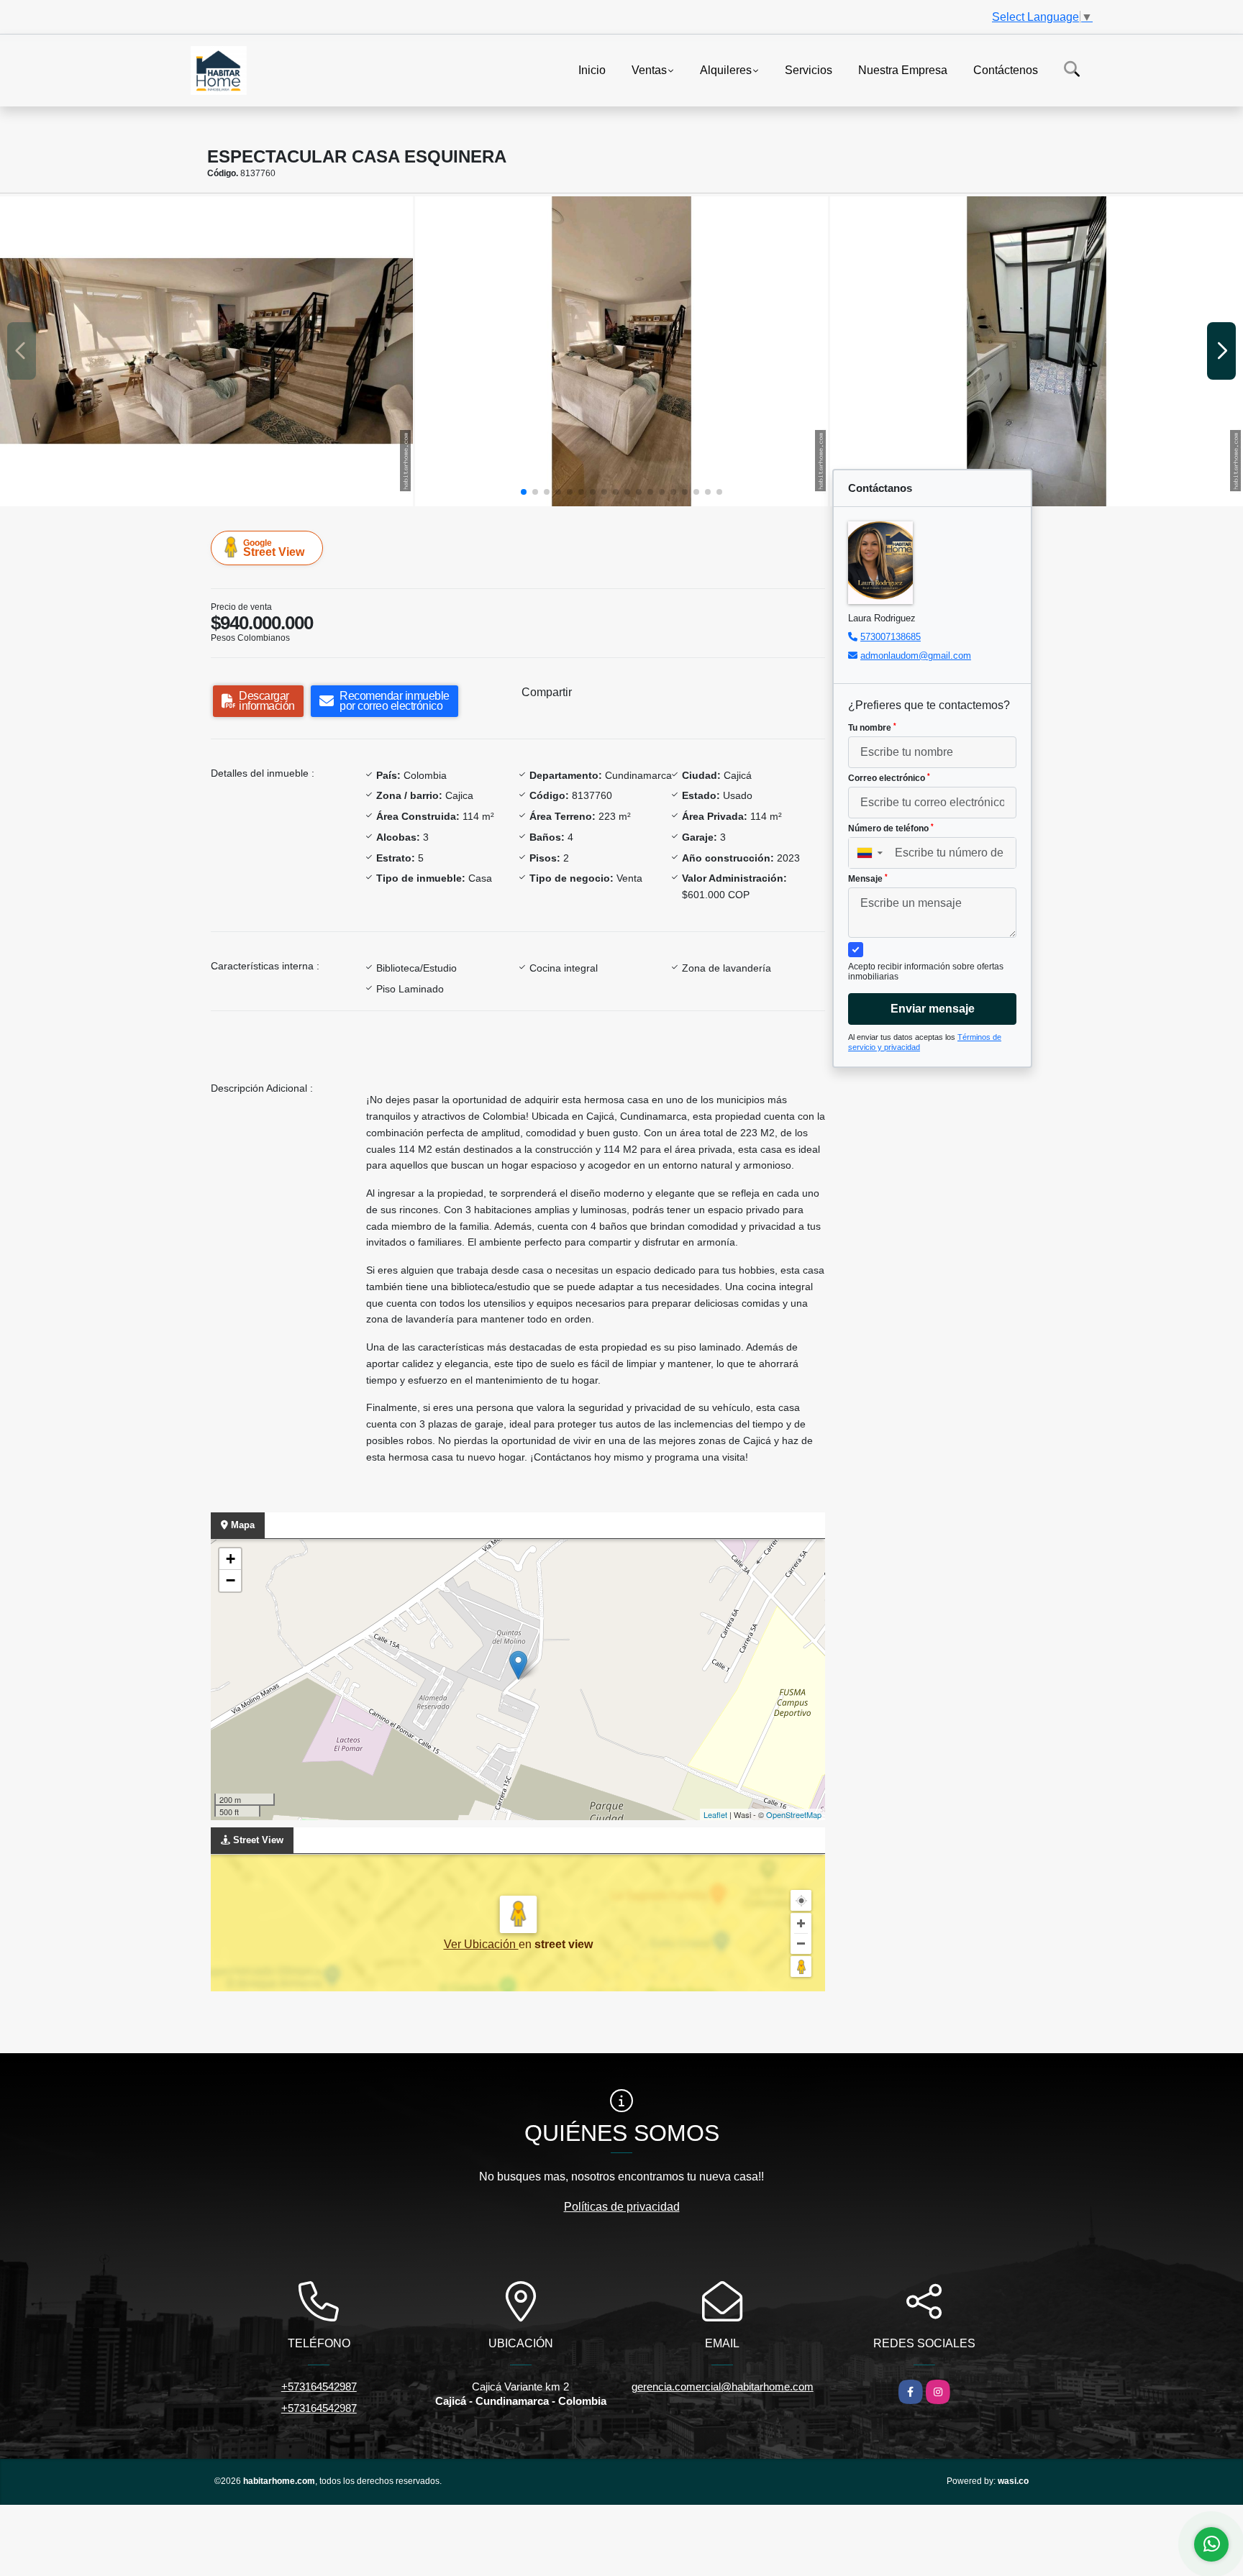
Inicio (592, 69)
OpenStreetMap (794, 1814)
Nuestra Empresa (903, 69)
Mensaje (868, 879)
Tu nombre (872, 728)
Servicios (809, 69)
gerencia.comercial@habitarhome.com (723, 2387)
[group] (206, 351)
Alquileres (726, 69)
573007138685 (891, 637)
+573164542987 (319, 2387)
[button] (524, 492)
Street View (274, 548)
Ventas (649, 69)
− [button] (231, 1580)
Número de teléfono (891, 828)
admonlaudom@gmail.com (916, 656)
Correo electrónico (889, 778)
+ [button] (231, 1559)
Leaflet (715, 1814)
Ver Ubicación (481, 1944)
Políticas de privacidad (622, 2207)
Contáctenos (1006, 69)
